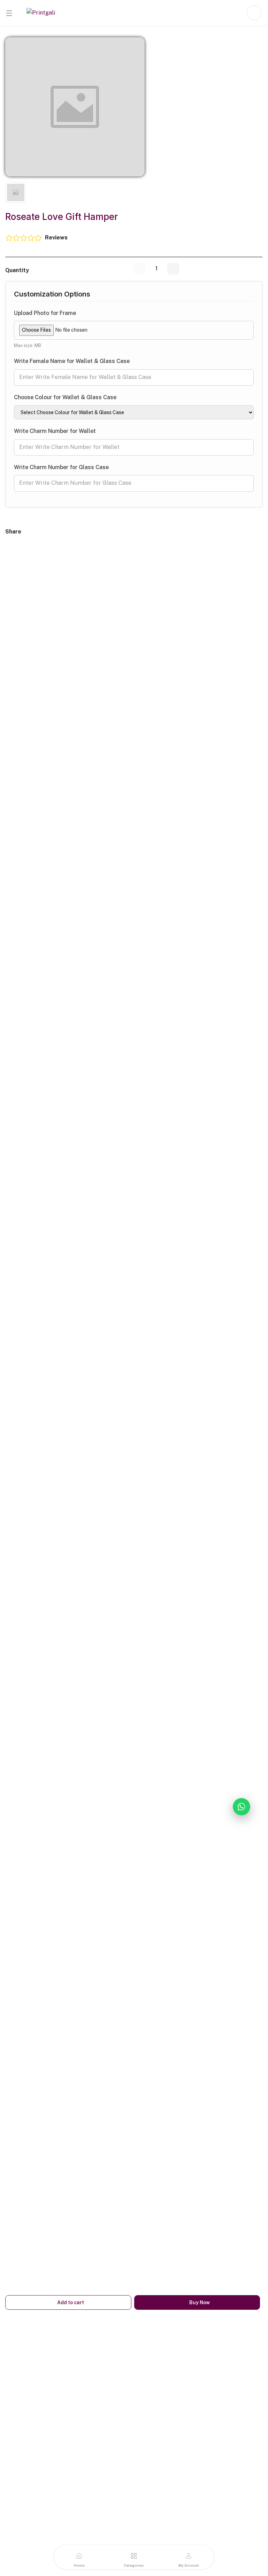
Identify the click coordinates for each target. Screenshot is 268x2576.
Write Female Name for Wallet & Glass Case (72, 361)
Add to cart (70, 2302)
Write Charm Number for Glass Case (61, 467)
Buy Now (199, 2302)
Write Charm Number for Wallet (55, 431)
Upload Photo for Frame (45, 313)
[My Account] (254, 13)
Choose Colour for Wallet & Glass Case (65, 397)
